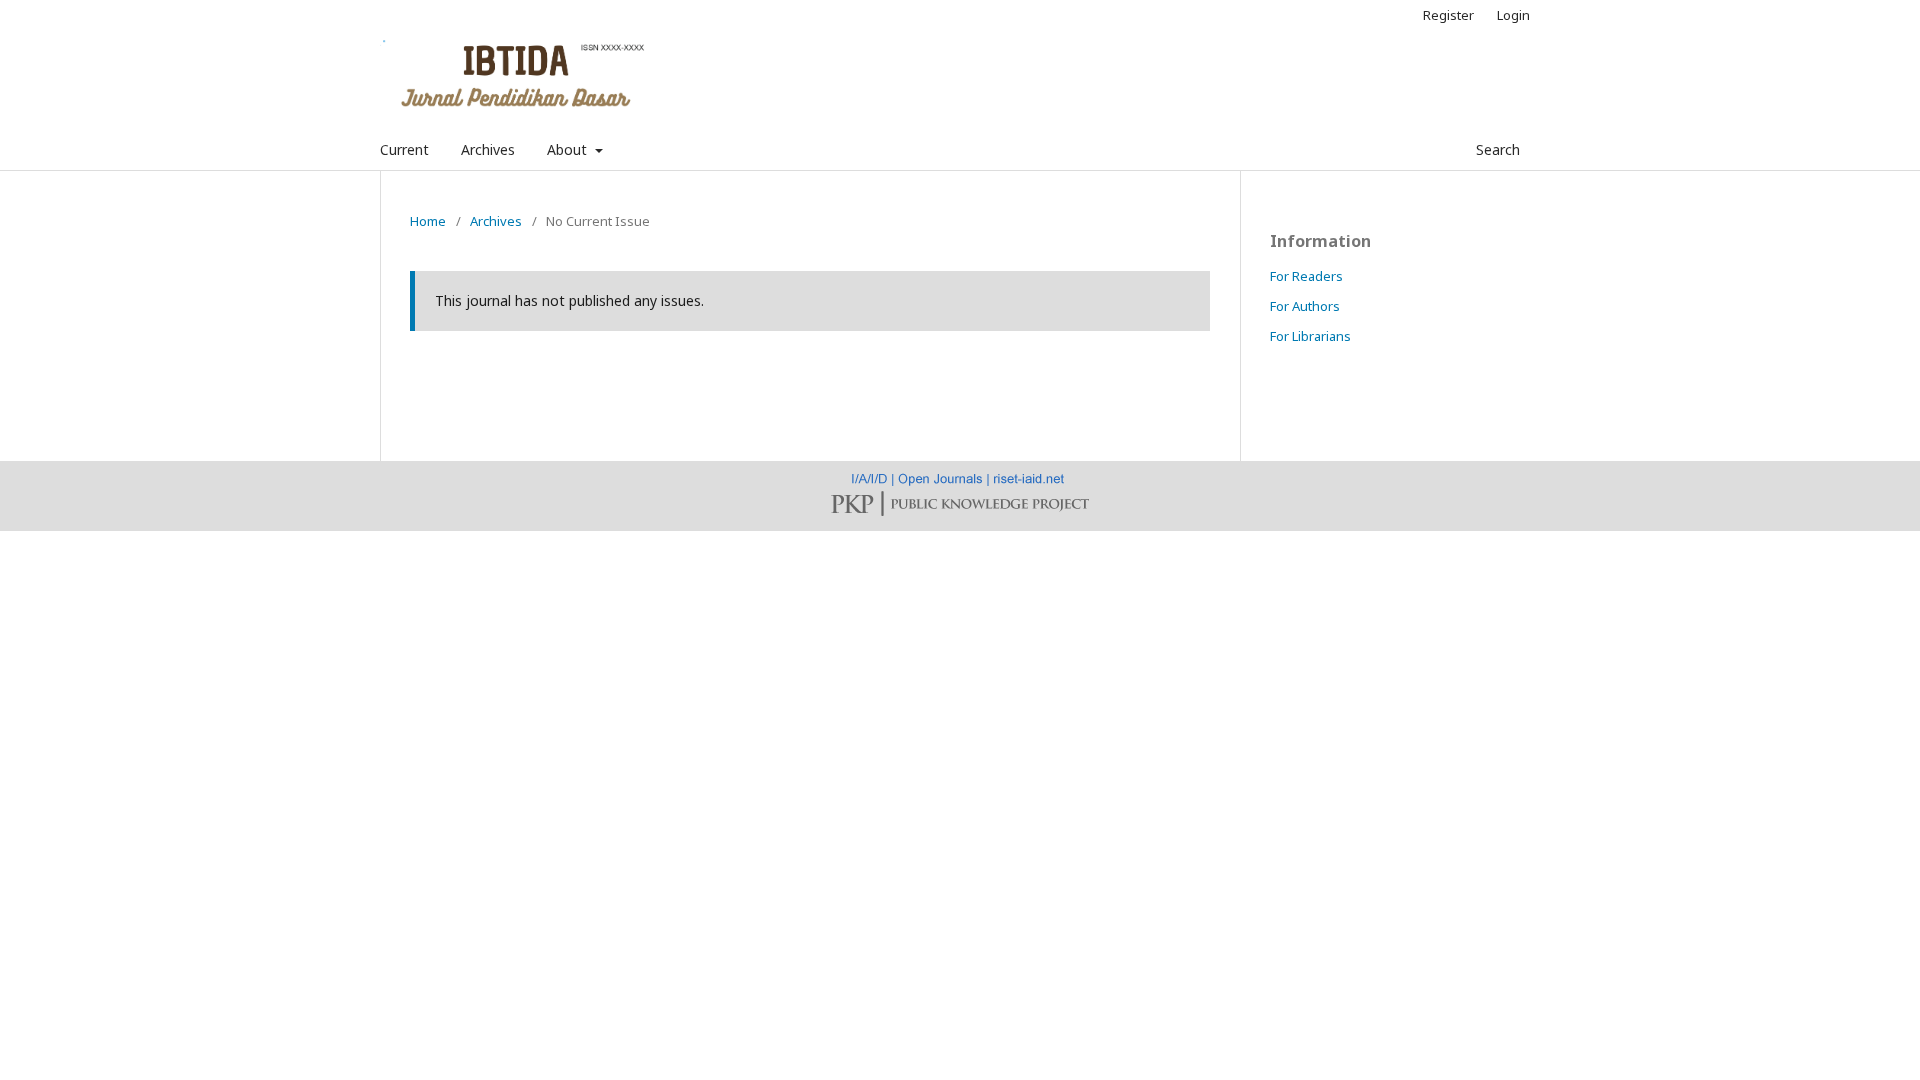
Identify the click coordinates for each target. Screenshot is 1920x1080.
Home (428, 221)
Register (1448, 15)
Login (1513, 15)
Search (1496, 149)
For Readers (1306, 276)
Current (404, 149)
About (569, 149)
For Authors (1305, 306)
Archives (488, 149)
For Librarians (1310, 336)
